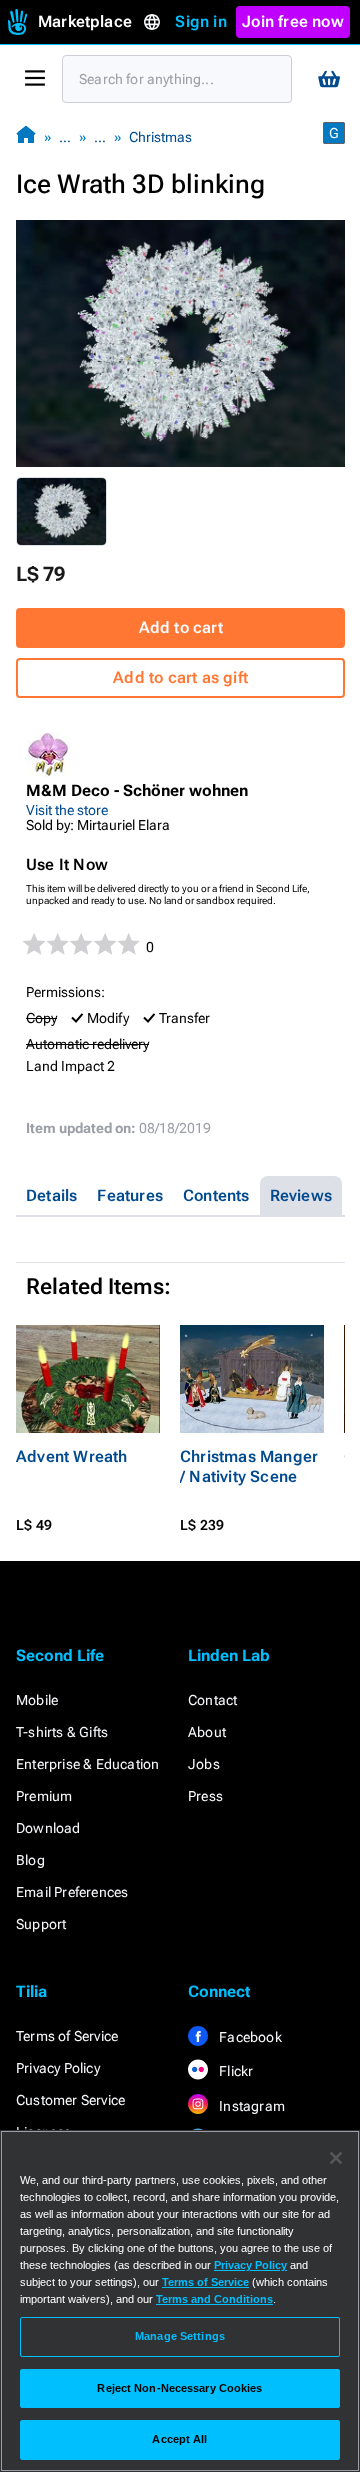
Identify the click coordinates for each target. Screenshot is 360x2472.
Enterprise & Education (87, 1764)
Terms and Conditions (214, 2299)
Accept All (179, 2439)
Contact (212, 1700)
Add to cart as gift (180, 677)
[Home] (26, 136)
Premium (44, 1796)
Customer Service (70, 2100)
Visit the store (67, 810)
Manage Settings (180, 2336)
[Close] (336, 2158)
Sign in (200, 21)
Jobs (204, 1764)
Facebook (249, 2037)
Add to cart (181, 627)
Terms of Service (67, 2036)
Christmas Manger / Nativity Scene (249, 1466)
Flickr (234, 2071)
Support (41, 1924)
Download (48, 1828)
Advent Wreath (72, 1456)
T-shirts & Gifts (62, 1732)
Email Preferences (72, 1892)
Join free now (293, 21)
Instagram (250, 2106)
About (207, 1732)
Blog (30, 1860)
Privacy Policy (58, 2068)
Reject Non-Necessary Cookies (179, 2388)
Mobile (37, 1700)
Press (205, 1796)
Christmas (160, 137)
